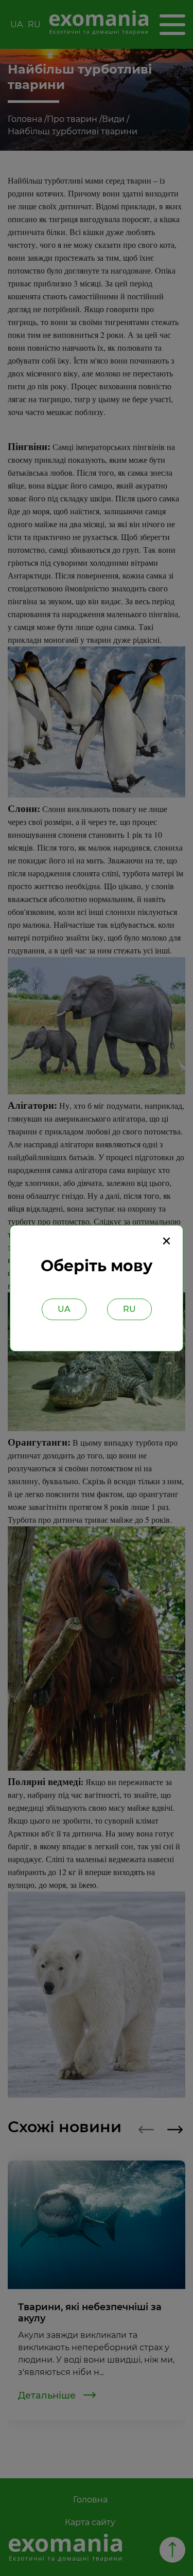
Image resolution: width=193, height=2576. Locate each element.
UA (64, 1309)
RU (129, 1309)
